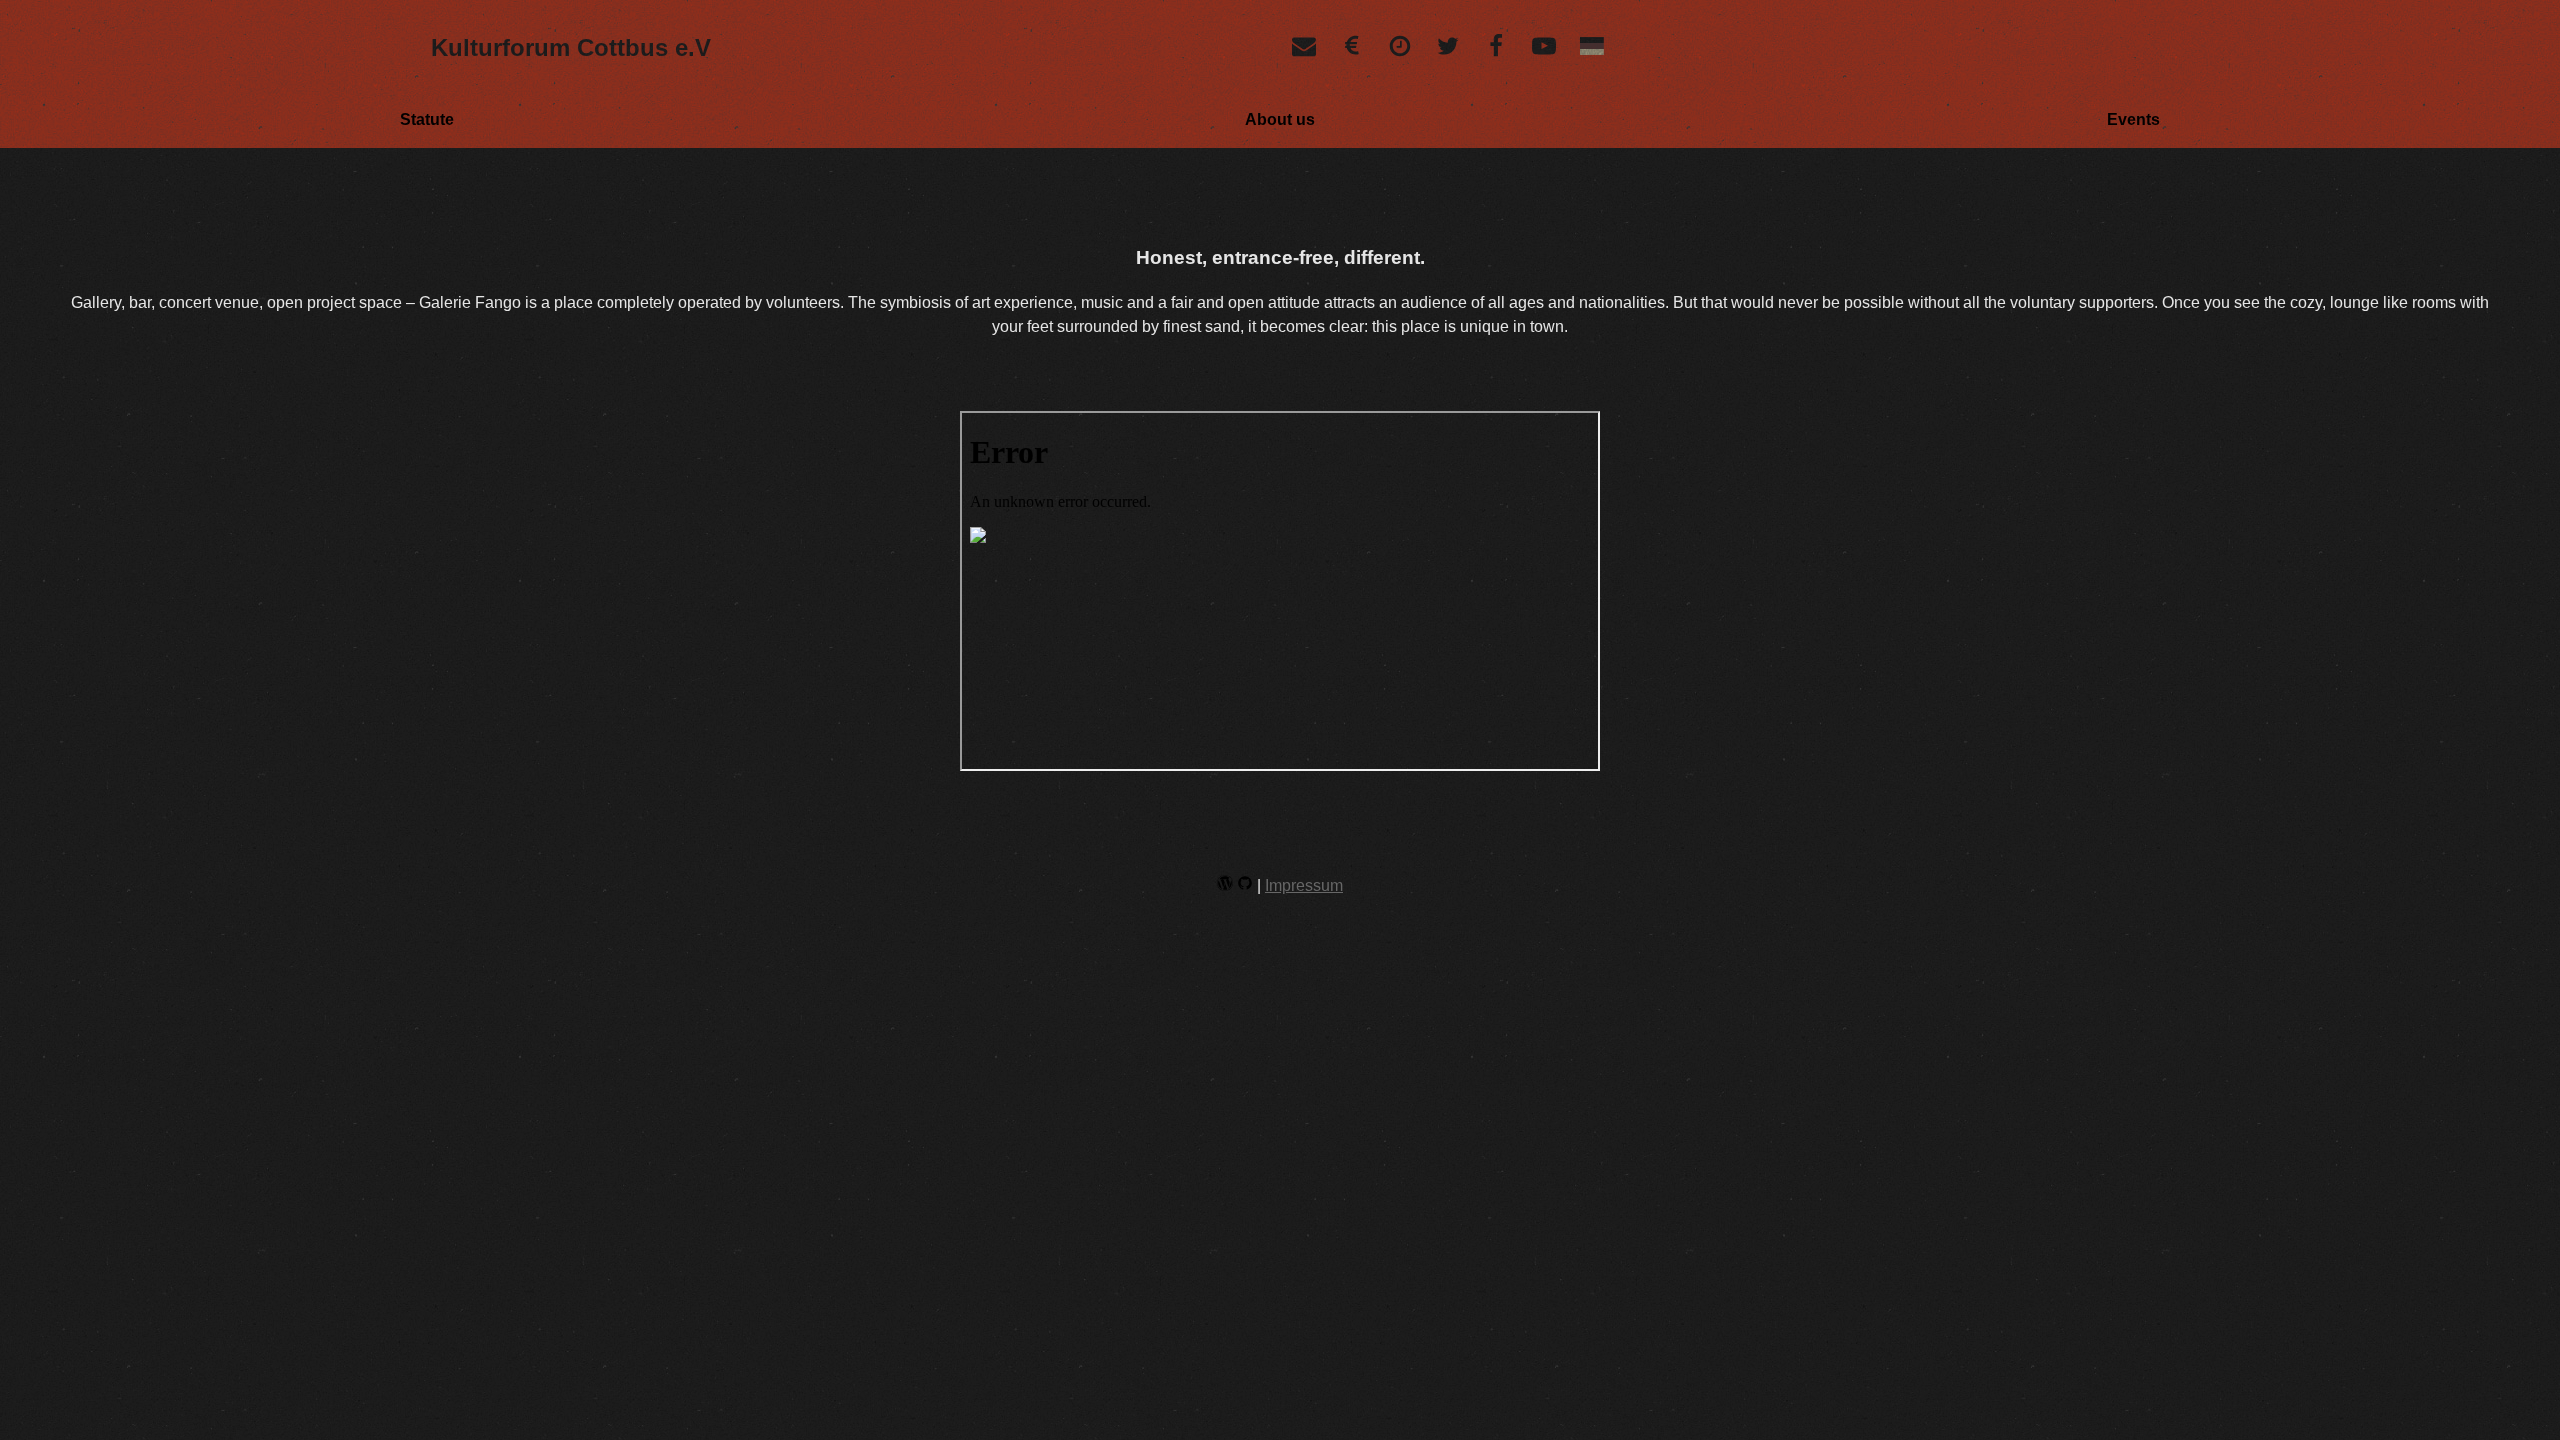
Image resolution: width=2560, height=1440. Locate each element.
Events (2133, 119)
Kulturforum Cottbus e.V (571, 47)
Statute (427, 119)
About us (1280, 119)
